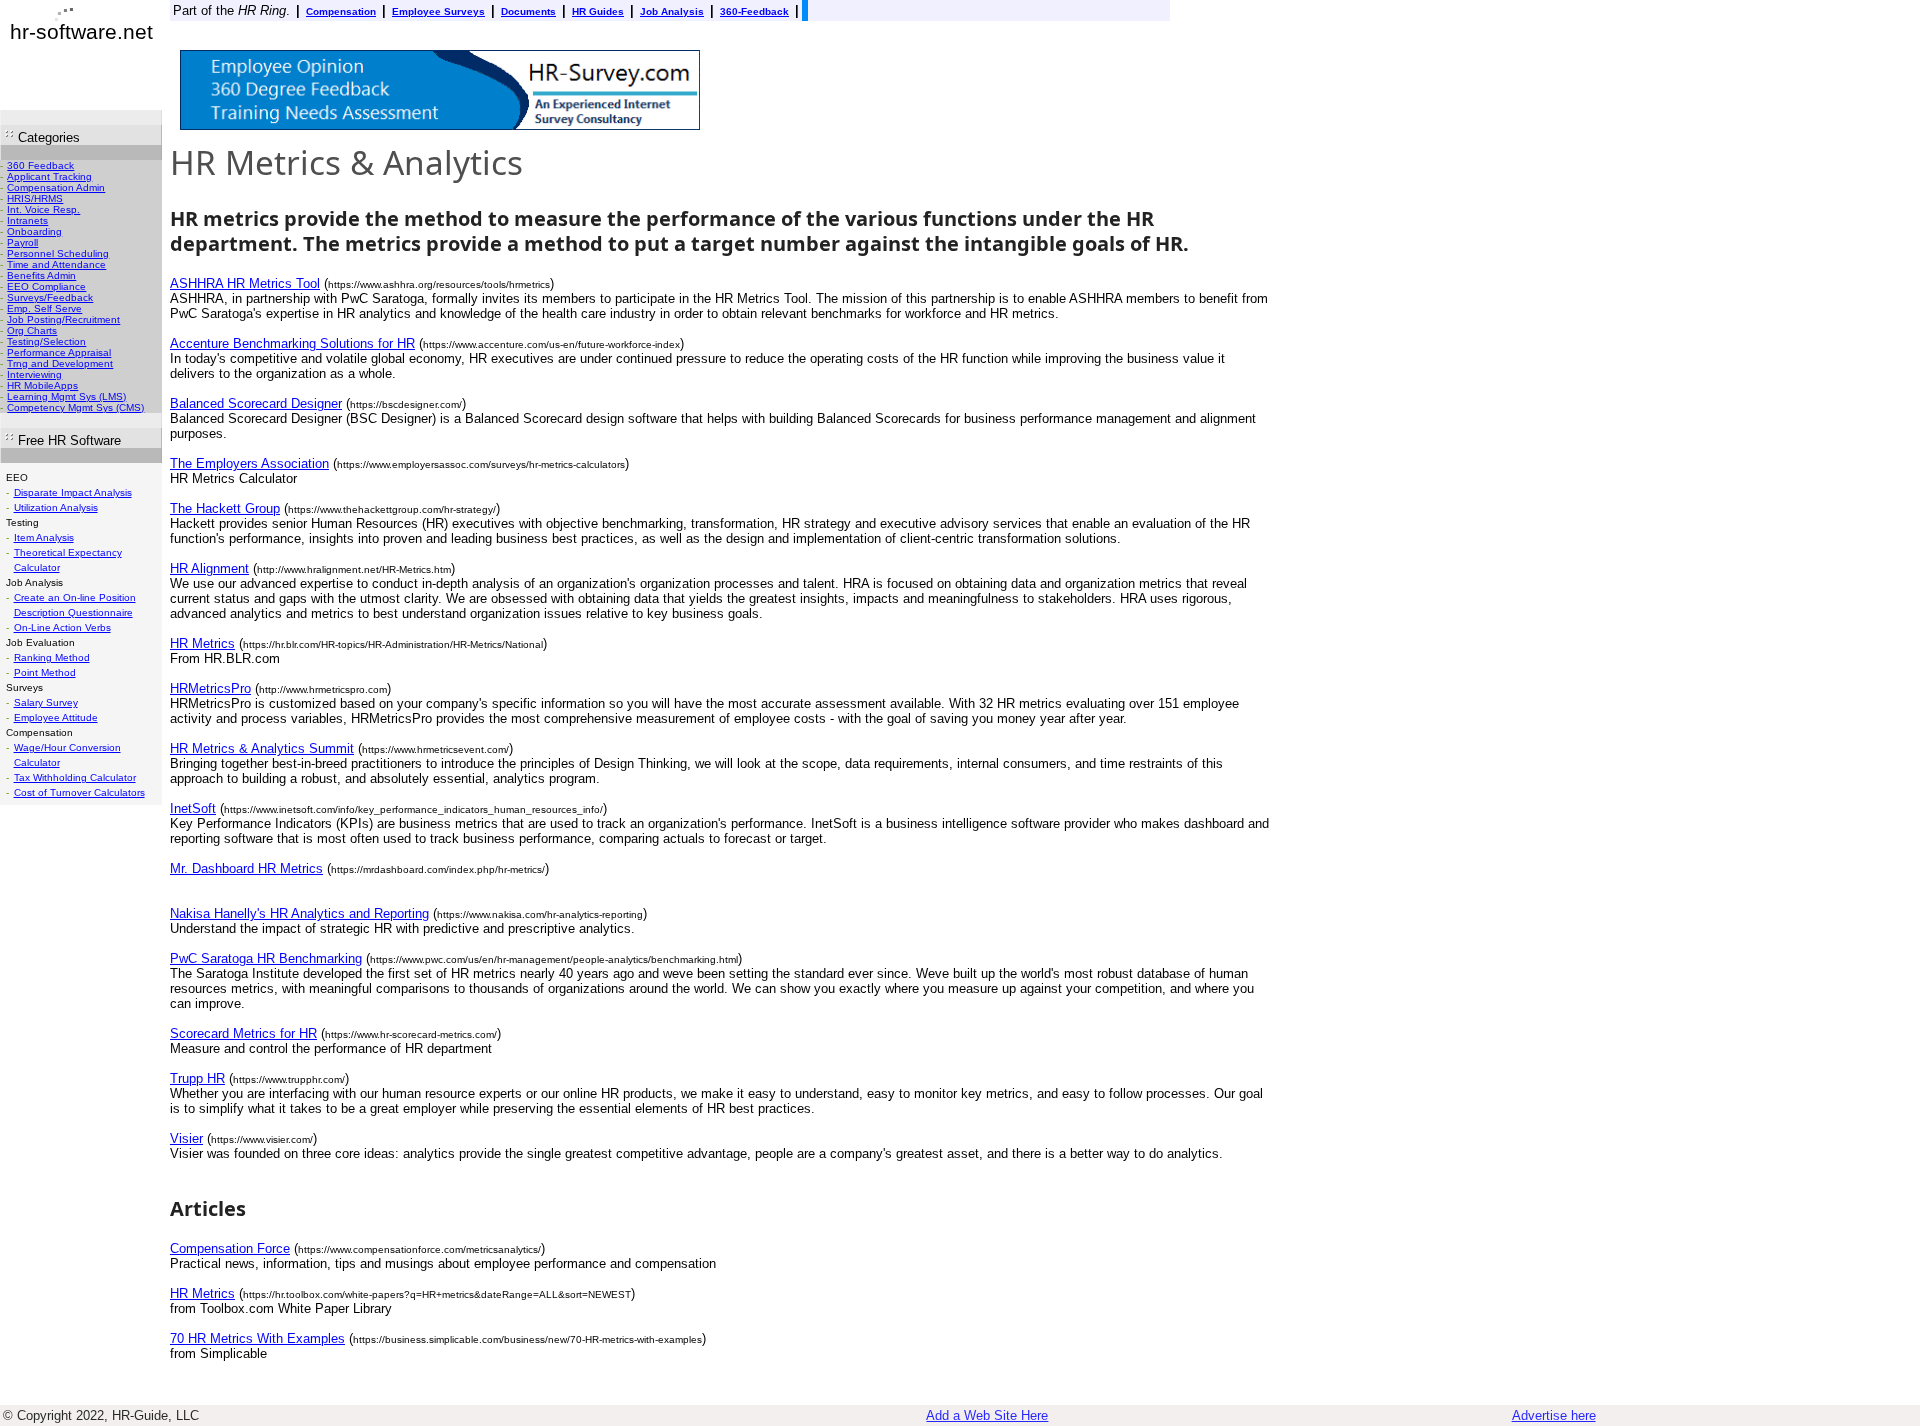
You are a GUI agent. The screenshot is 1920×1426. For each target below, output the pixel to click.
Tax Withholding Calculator (75, 777)
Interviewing (34, 374)
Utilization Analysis (56, 507)
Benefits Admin (41, 275)
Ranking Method (52, 657)
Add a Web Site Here (987, 1415)
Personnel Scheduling (58, 253)
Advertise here (1554, 1415)
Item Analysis (44, 537)
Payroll (22, 242)
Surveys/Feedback (50, 297)
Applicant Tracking (49, 176)
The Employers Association (249, 463)
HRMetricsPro (210, 688)
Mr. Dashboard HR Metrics (246, 868)
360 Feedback (40, 165)
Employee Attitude (56, 717)
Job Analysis (672, 11)
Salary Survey (46, 702)
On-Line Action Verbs (62, 627)
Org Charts (32, 330)
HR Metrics (202, 643)
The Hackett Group (225, 508)
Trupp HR (197, 1078)
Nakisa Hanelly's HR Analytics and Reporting (299, 913)
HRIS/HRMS (35, 198)
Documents (528, 11)
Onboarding (34, 231)
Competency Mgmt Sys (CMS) (75, 407)
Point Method (45, 672)
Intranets (27, 220)
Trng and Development (60, 363)
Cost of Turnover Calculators (79, 792)
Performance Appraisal (59, 352)
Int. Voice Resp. (43, 209)
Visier (186, 1138)
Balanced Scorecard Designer (256, 403)
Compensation (341, 11)
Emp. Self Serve (44, 308)
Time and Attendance (56, 264)
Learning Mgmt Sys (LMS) (66, 396)
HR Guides (598, 11)
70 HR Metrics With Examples (257, 1338)
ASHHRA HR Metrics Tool (245, 283)
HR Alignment (209, 568)
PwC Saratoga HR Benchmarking (266, 958)
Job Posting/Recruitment (63, 319)
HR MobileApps (42, 385)
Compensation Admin (56, 187)
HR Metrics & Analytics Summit (262, 748)
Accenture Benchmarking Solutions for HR (292, 343)
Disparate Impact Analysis (73, 492)
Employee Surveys (438, 11)
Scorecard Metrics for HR (243, 1033)
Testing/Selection (46, 341)
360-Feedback (754, 11)
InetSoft (193, 808)
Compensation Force (230, 1248)
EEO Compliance (46, 286)
